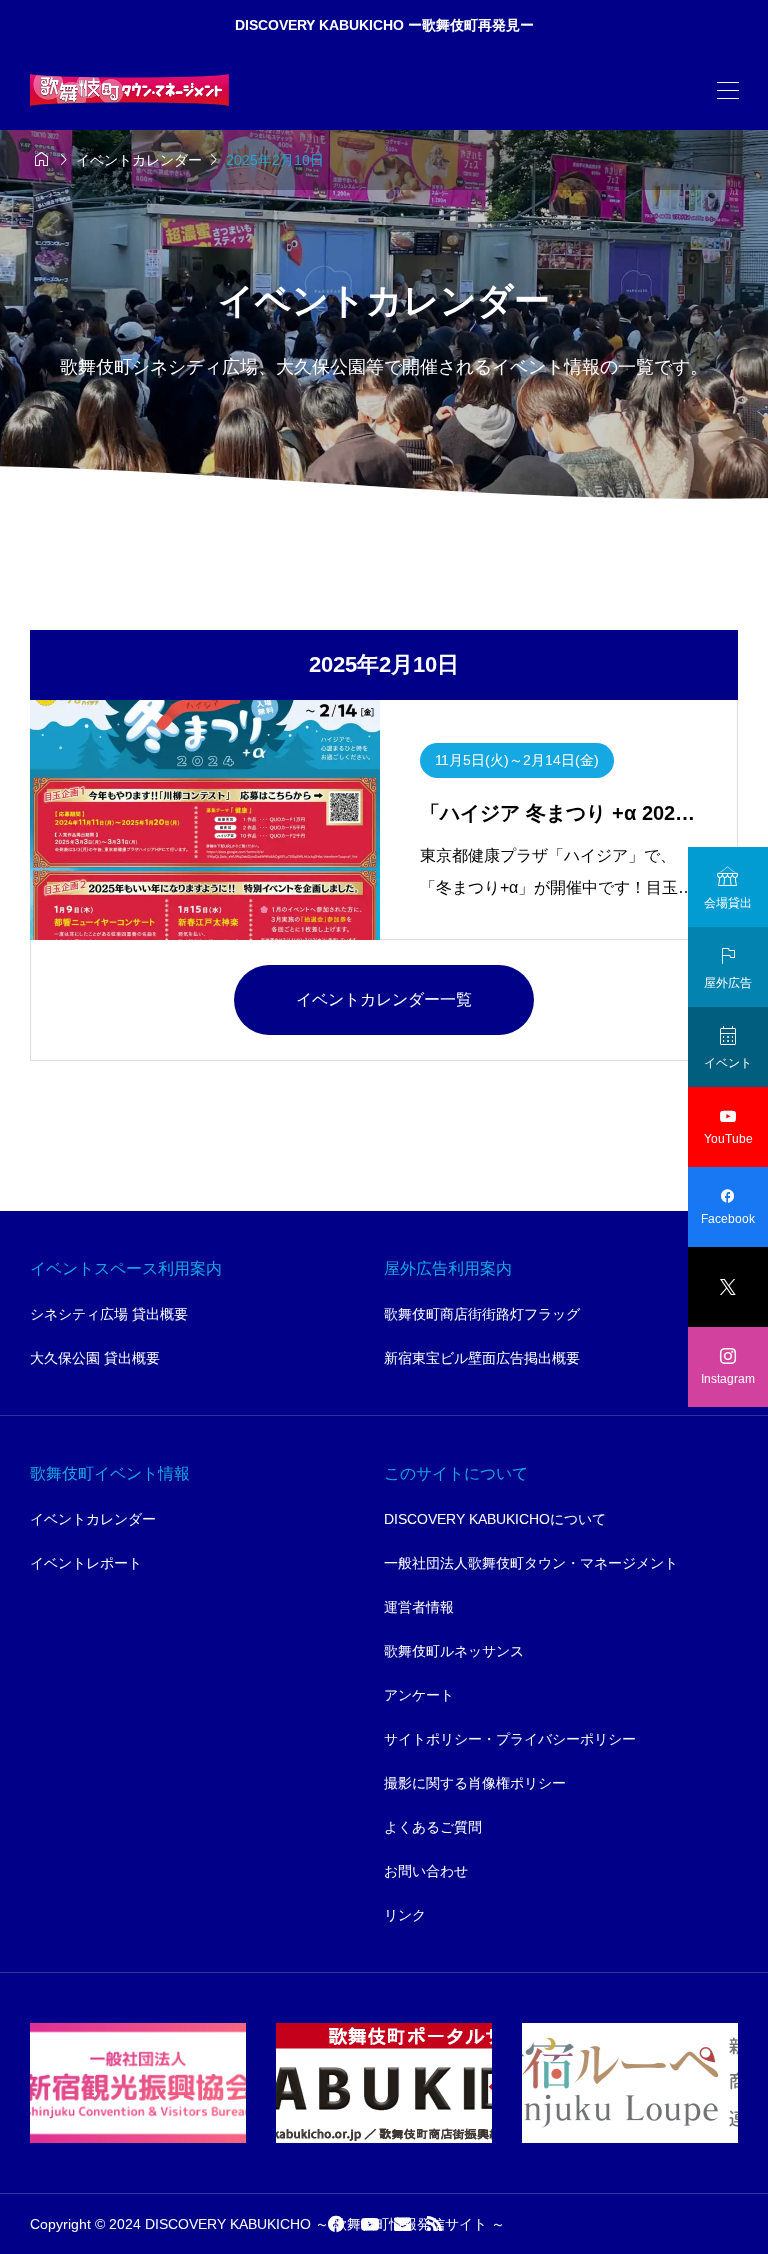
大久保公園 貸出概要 (95, 1358)
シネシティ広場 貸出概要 (109, 1314)
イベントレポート (86, 1563)
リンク (405, 1915)
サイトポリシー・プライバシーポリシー (510, 1739)
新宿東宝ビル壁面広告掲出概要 (482, 1358)
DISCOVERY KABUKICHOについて (495, 1519)
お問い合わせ (426, 1871)
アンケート (419, 1695)
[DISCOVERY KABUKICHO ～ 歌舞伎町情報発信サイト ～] (129, 90)
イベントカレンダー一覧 (384, 999)
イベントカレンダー (93, 1519)
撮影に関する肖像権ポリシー (475, 1783)
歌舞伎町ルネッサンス (454, 1651)
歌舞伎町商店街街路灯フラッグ (482, 1314)
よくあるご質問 (433, 1827)
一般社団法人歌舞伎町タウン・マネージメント (531, 1563)
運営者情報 (419, 1607)
